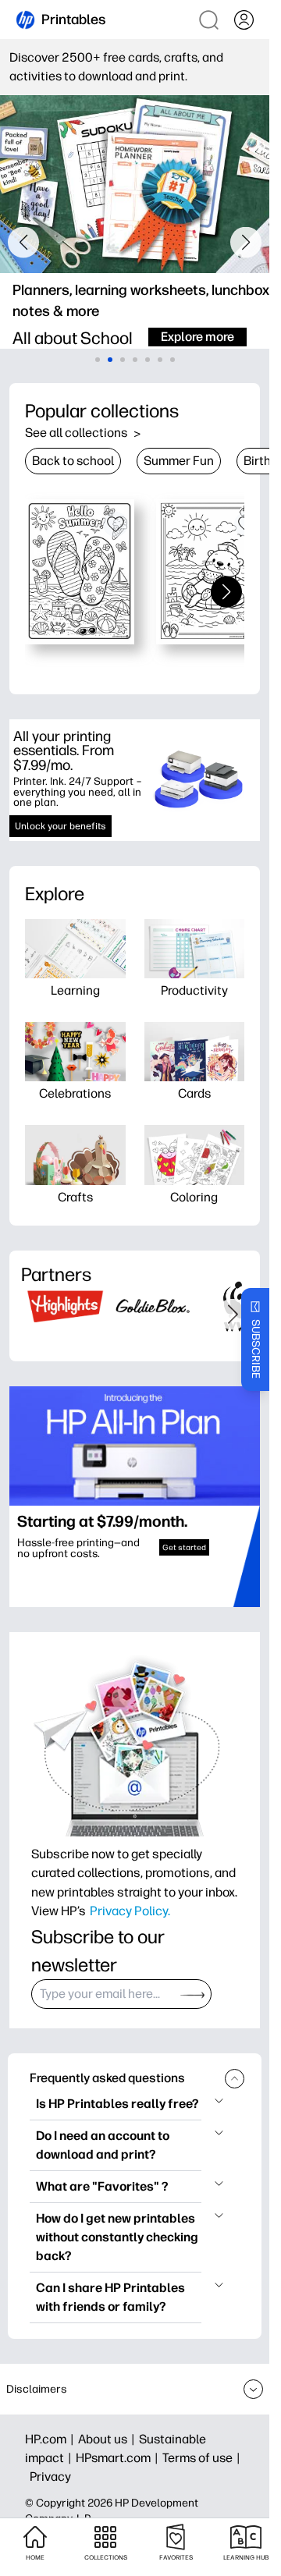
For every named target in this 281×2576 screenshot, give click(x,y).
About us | (108, 2439)
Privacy (50, 2477)
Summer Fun (179, 461)
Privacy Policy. (130, 1911)
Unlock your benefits (60, 826)
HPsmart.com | (119, 2458)
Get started (184, 1547)
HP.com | (52, 2439)
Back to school (73, 461)
